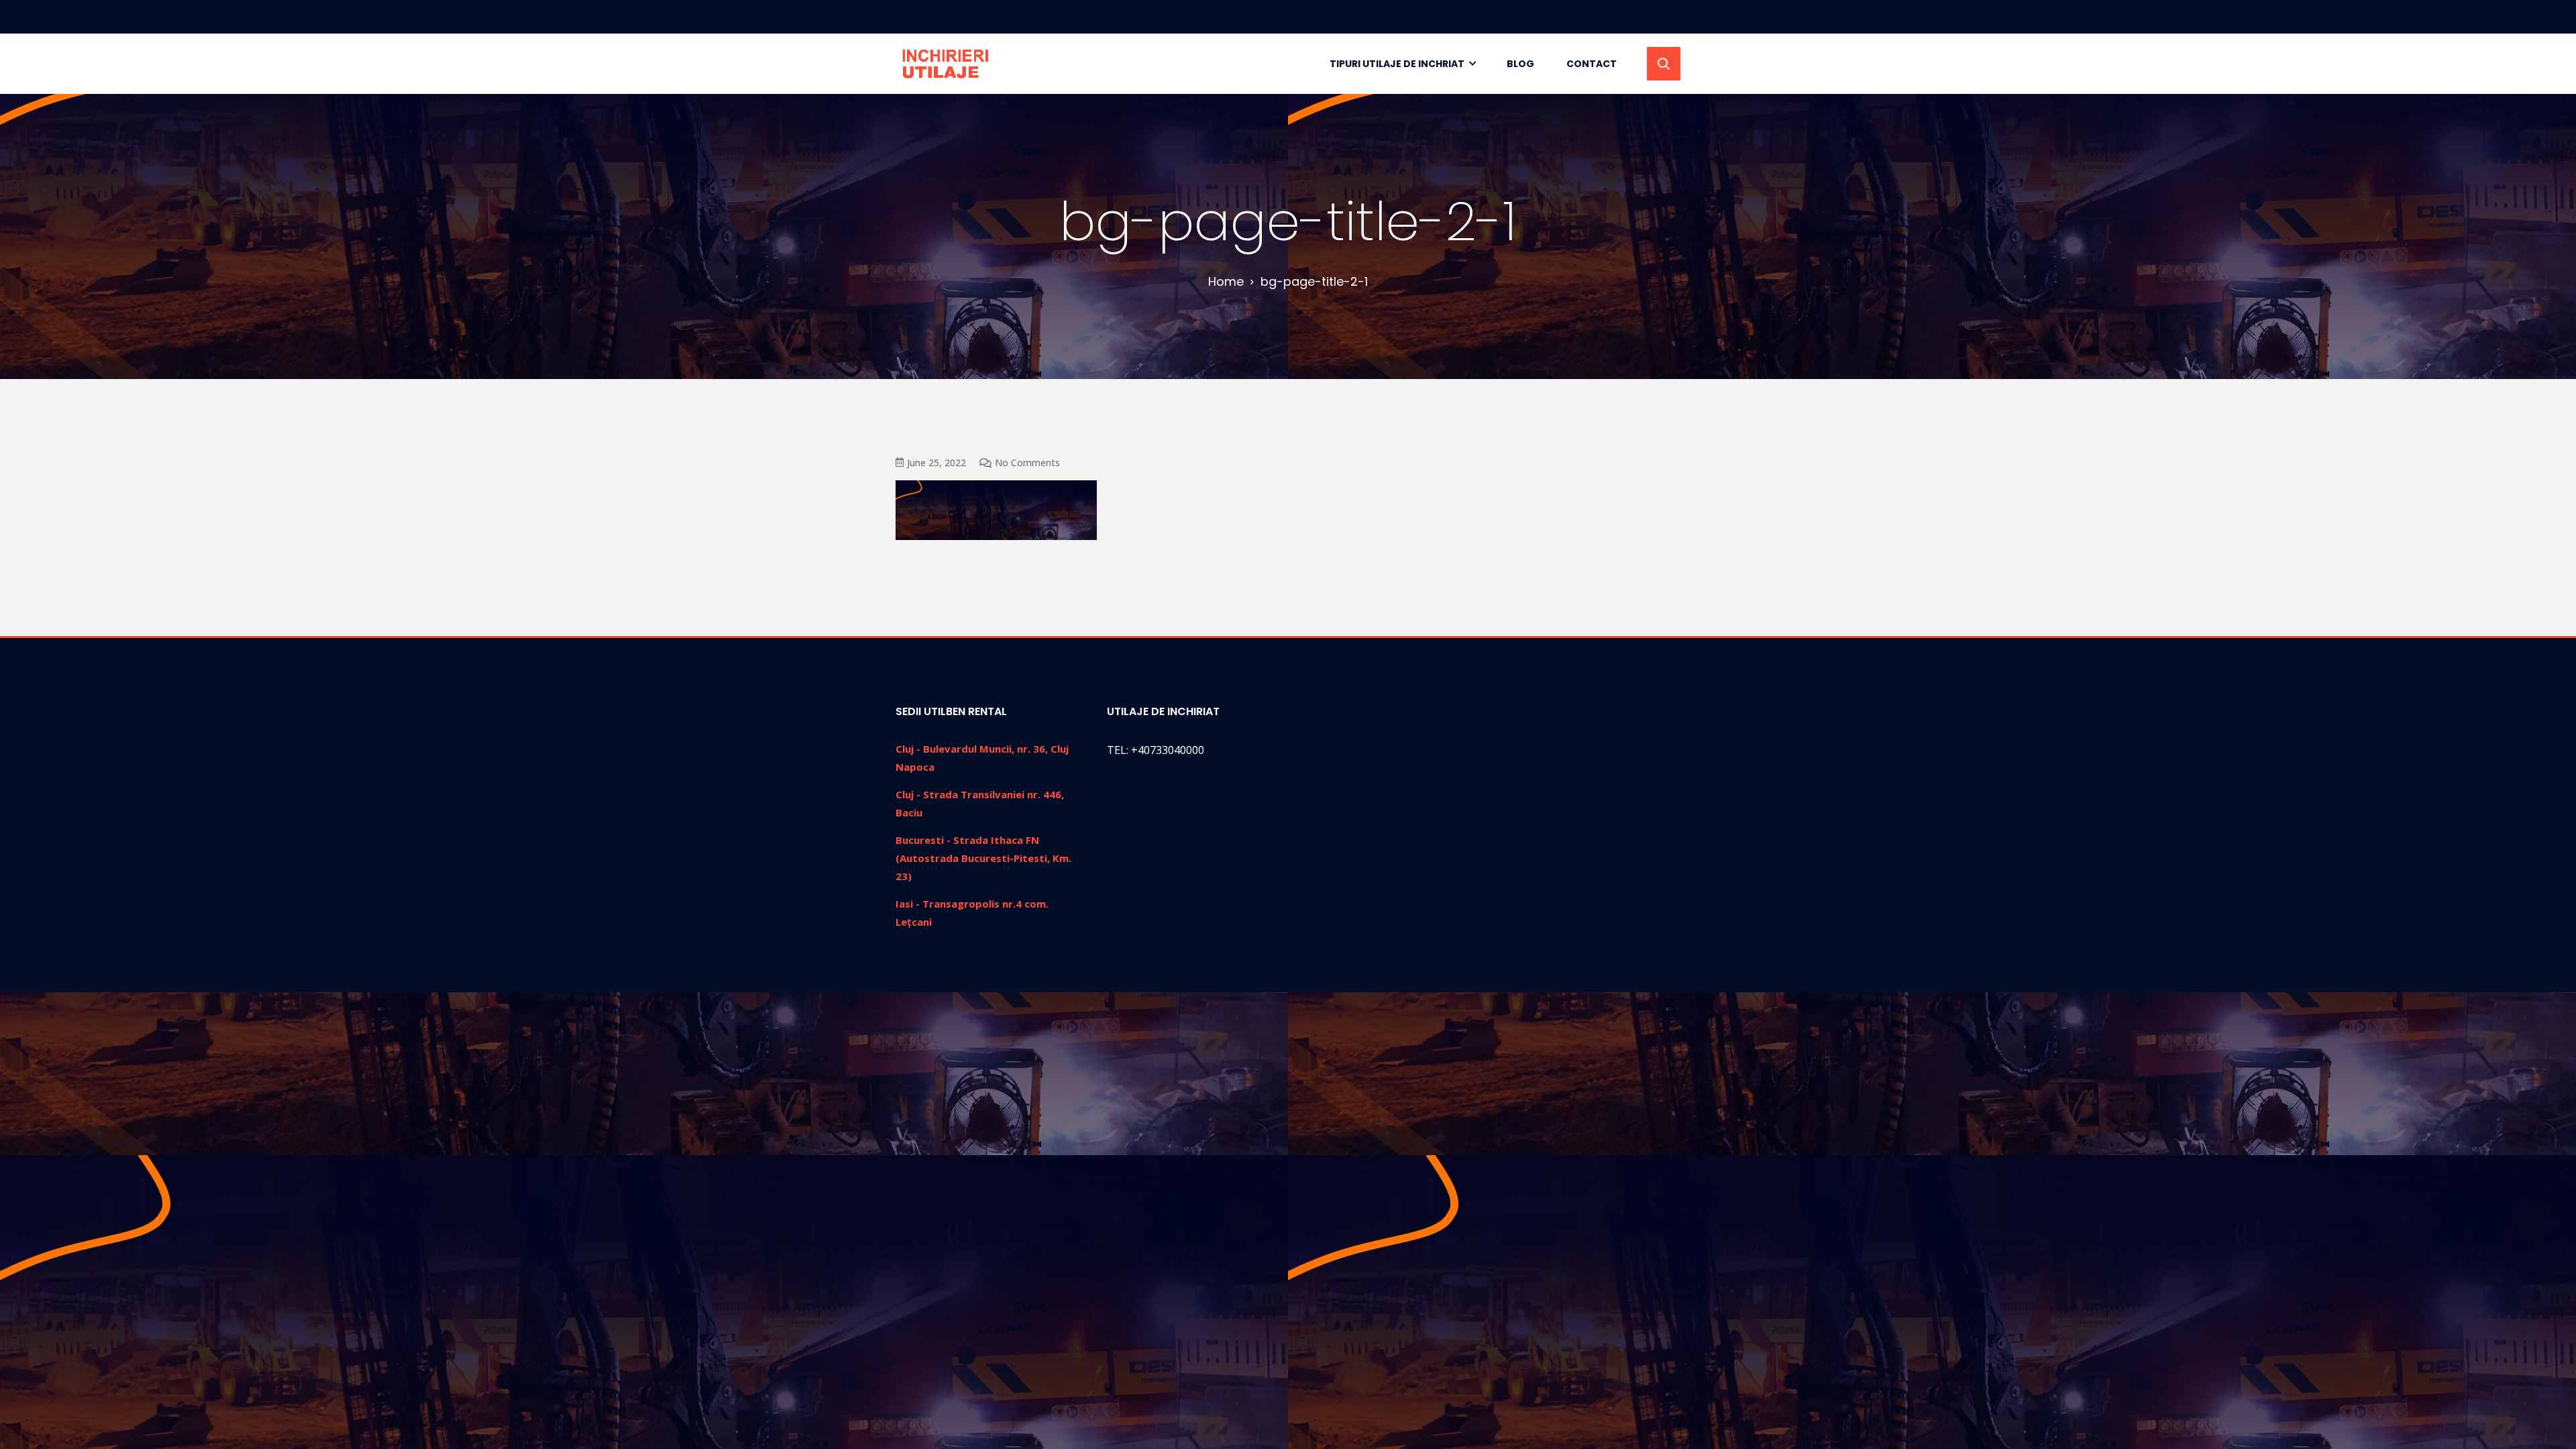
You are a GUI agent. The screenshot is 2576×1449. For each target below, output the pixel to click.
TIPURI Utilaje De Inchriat (1397, 64)
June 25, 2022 (936, 463)
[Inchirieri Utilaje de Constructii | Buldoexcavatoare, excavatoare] (947, 64)
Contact (1592, 64)
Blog (1520, 64)
